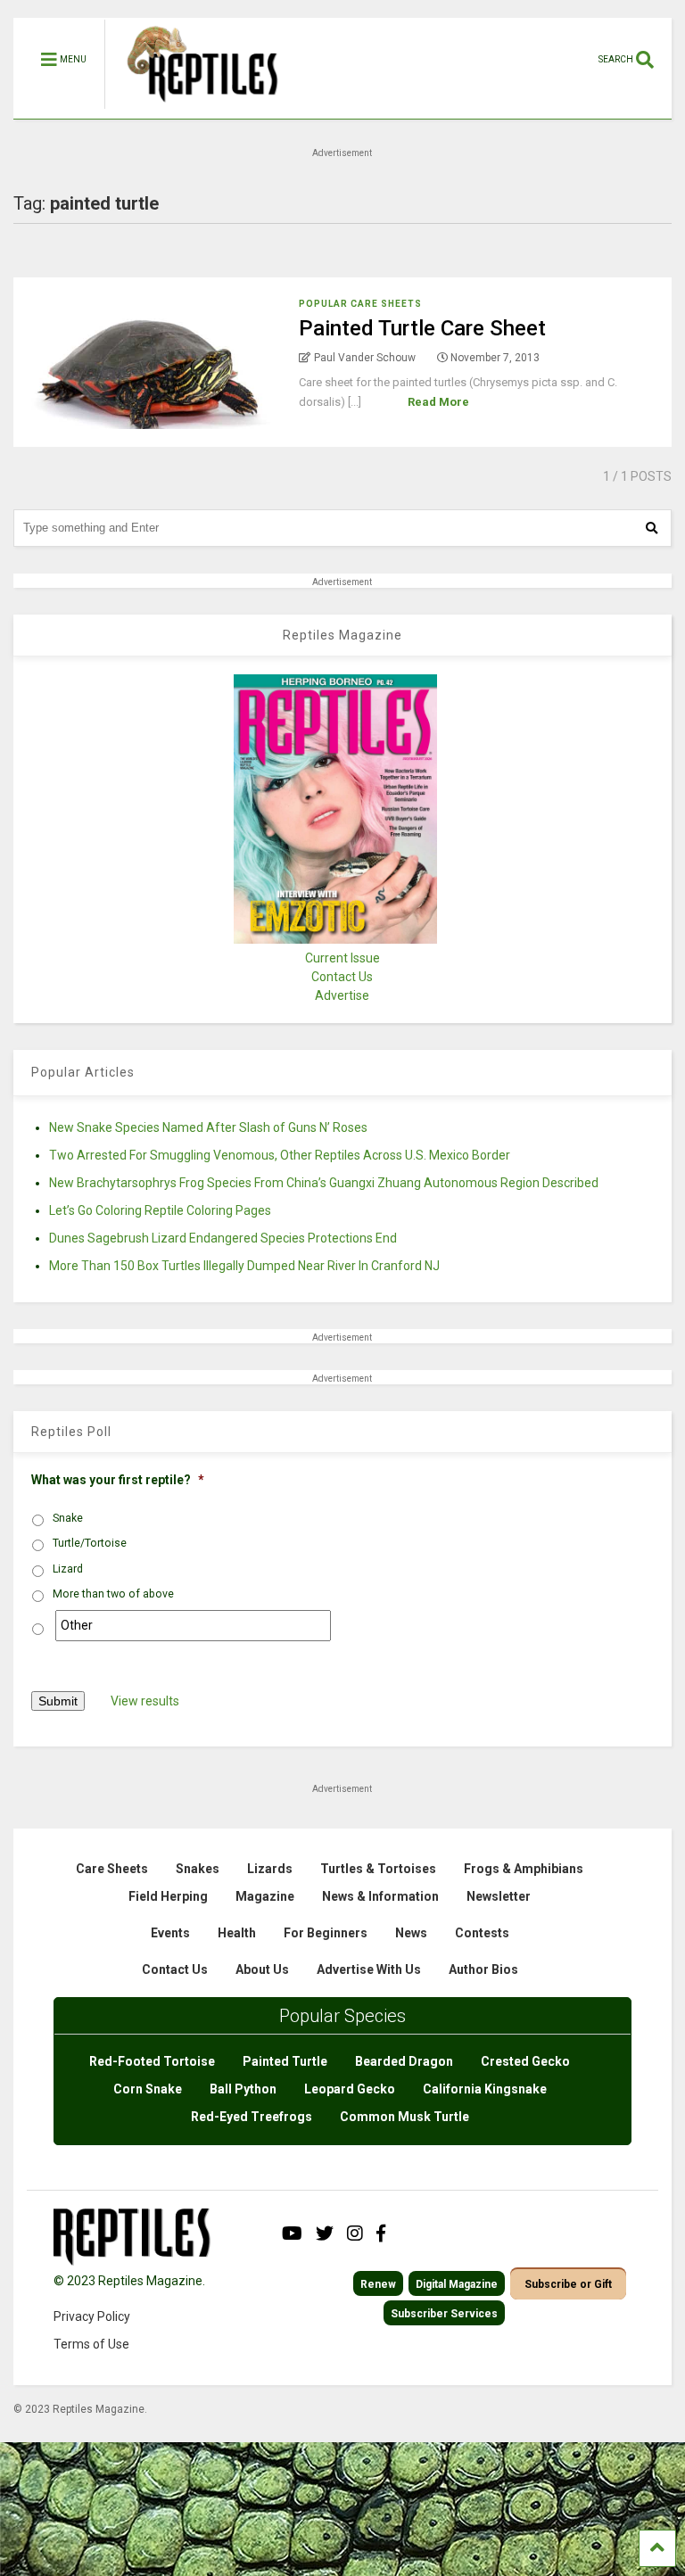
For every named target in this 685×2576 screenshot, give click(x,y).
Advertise (342, 995)
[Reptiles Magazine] (196, 110)
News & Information (380, 1896)
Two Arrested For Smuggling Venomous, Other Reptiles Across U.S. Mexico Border (280, 1155)
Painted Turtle (285, 2061)
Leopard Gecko (350, 2089)
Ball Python (243, 2089)
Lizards (270, 1869)
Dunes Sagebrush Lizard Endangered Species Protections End (223, 1238)
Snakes (198, 1869)
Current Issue (342, 958)
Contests (482, 1933)
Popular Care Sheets (360, 304)
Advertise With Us (369, 1969)
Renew (378, 2284)
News (411, 1933)
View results (145, 1701)
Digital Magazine (457, 2284)
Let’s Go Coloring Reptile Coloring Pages (160, 1210)
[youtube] (292, 2233)
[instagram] (355, 2233)
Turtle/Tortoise (90, 1543)
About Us (262, 1969)
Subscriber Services (444, 2314)
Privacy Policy (92, 2316)
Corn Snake (148, 2089)
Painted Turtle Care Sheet (422, 328)
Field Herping (168, 1896)
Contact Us (342, 977)
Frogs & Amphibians (524, 1869)
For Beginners (326, 1933)
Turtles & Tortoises (378, 1869)
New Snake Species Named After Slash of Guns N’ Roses (208, 1127)
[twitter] (325, 2233)
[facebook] (381, 2233)
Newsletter (499, 1896)
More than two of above (113, 1594)
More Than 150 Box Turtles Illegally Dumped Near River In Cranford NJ (244, 1266)
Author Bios (483, 1969)
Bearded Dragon (404, 2061)
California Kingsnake (485, 2089)
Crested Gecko (525, 2061)
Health (237, 1933)
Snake (68, 1518)
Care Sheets (112, 1869)
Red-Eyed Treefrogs (252, 2117)
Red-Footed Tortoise (152, 2061)
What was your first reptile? (118, 1480)
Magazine (265, 1896)
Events (170, 1933)
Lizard (68, 1569)
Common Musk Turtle (404, 2117)
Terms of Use (91, 2344)
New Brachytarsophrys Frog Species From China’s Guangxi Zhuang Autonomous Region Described (324, 1183)
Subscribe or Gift (568, 2284)
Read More (438, 402)
